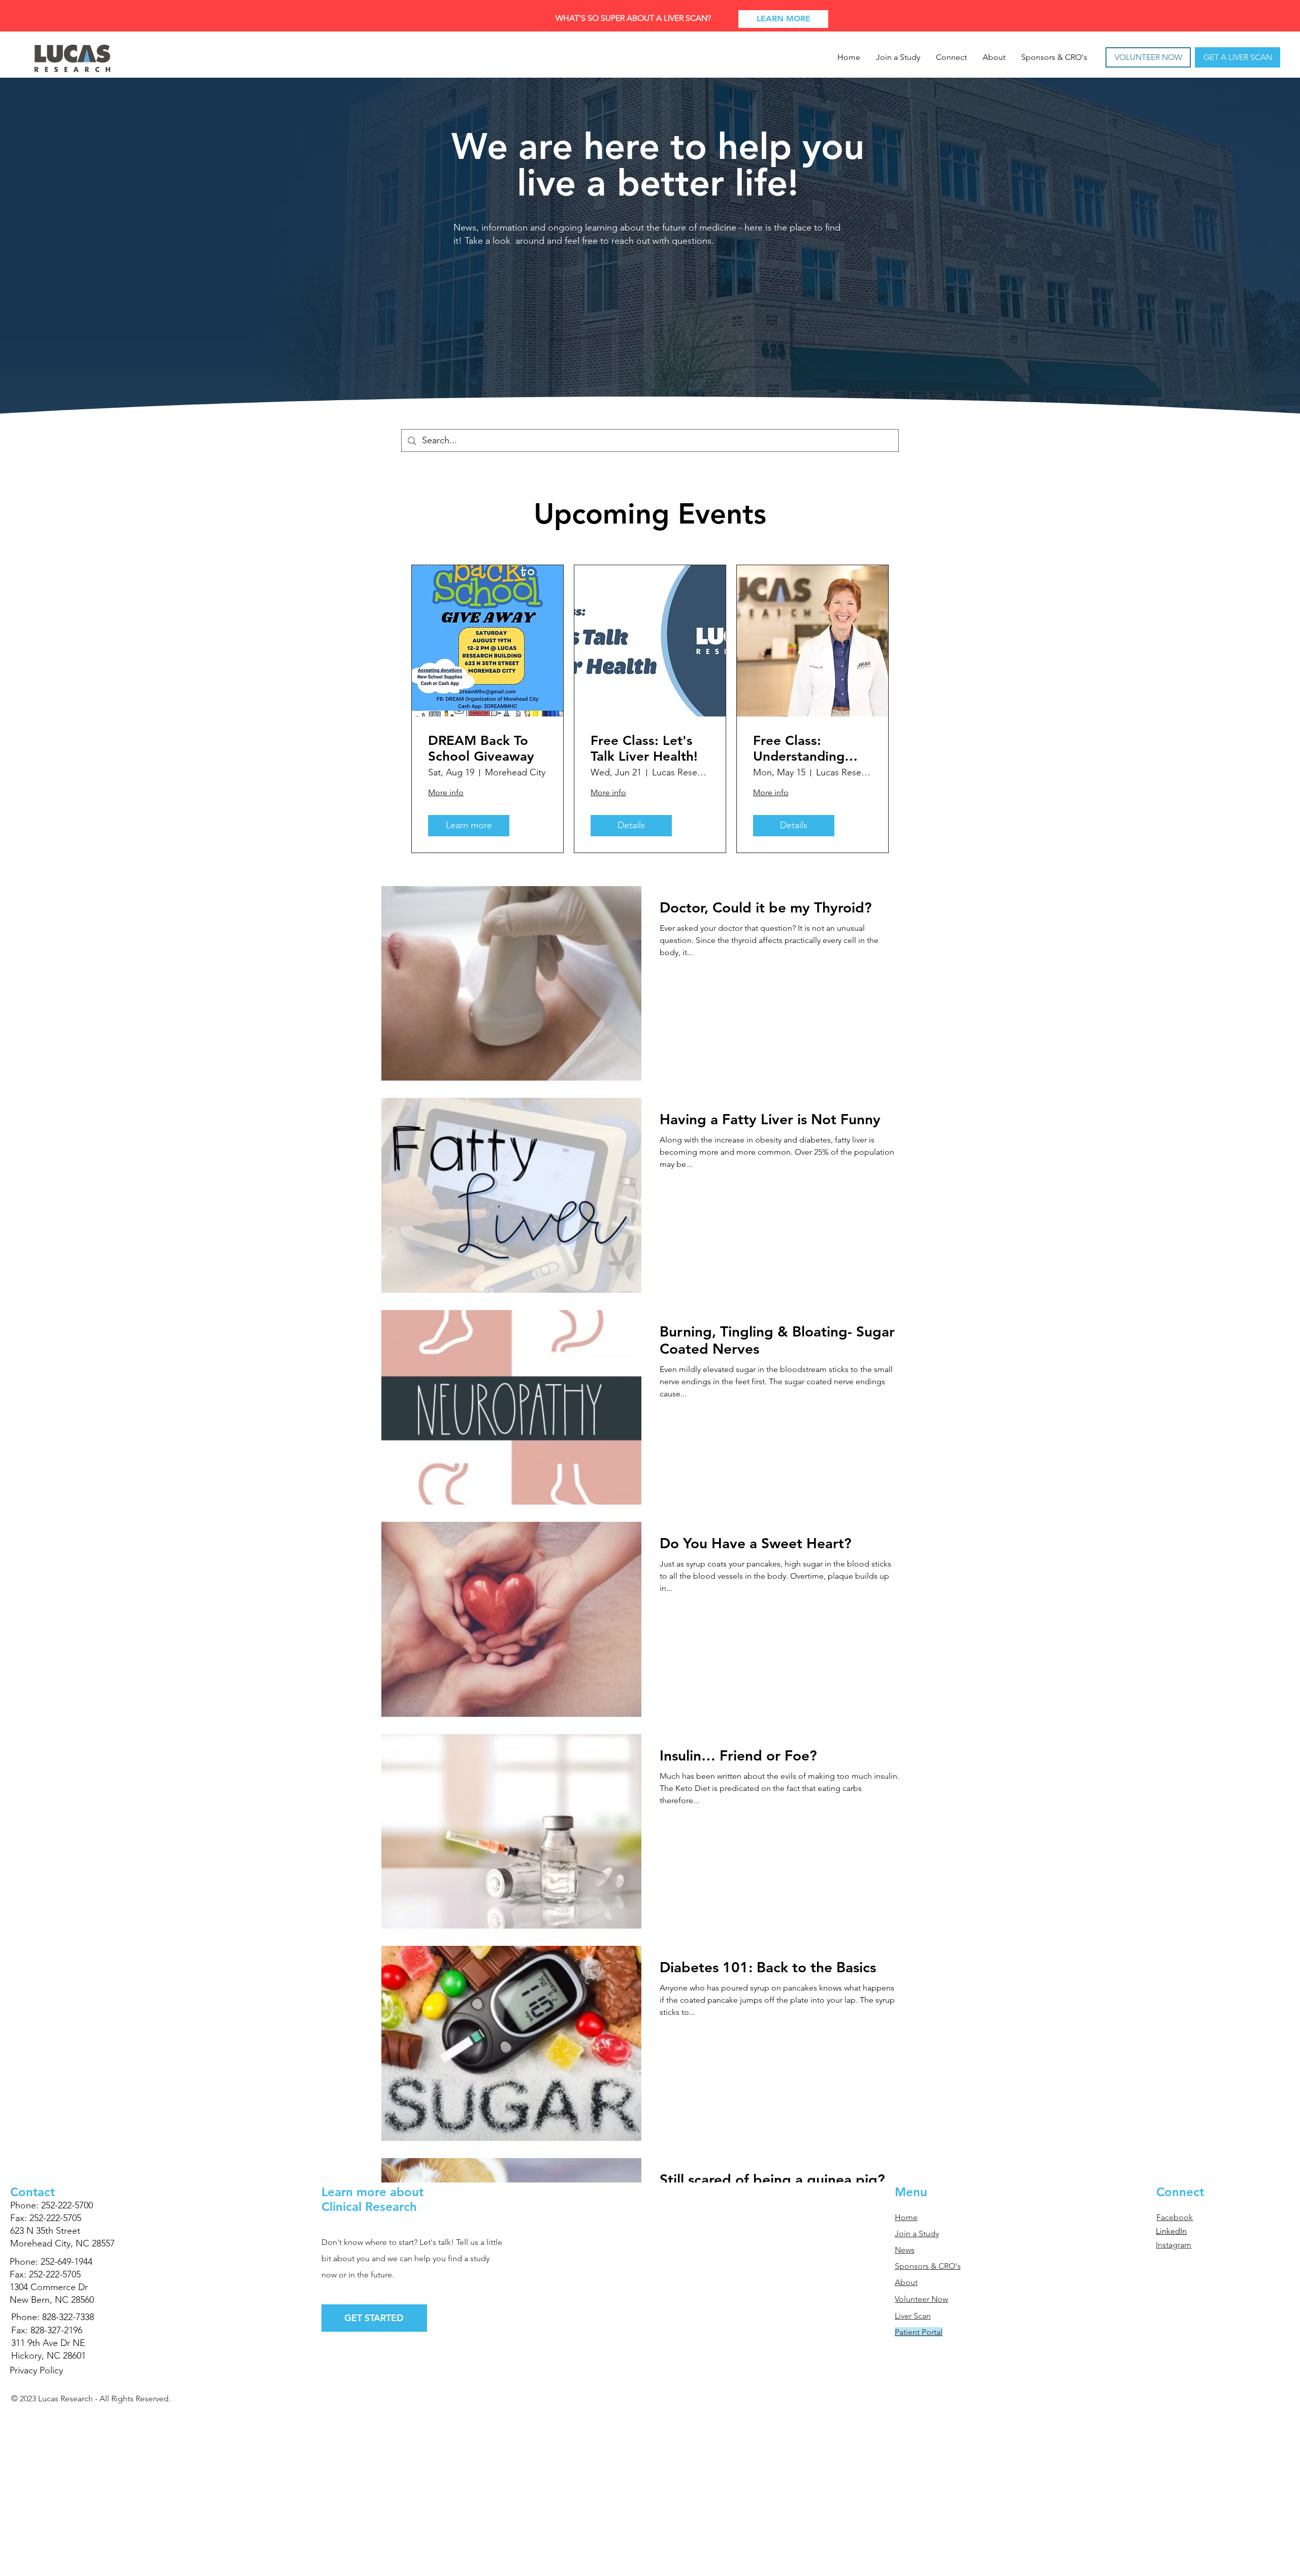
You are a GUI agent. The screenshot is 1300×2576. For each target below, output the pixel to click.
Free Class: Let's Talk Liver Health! (644, 748)
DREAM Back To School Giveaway (481, 748)
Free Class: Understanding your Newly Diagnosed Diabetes (799, 748)
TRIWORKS (76, 2415)
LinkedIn (1171, 2231)
